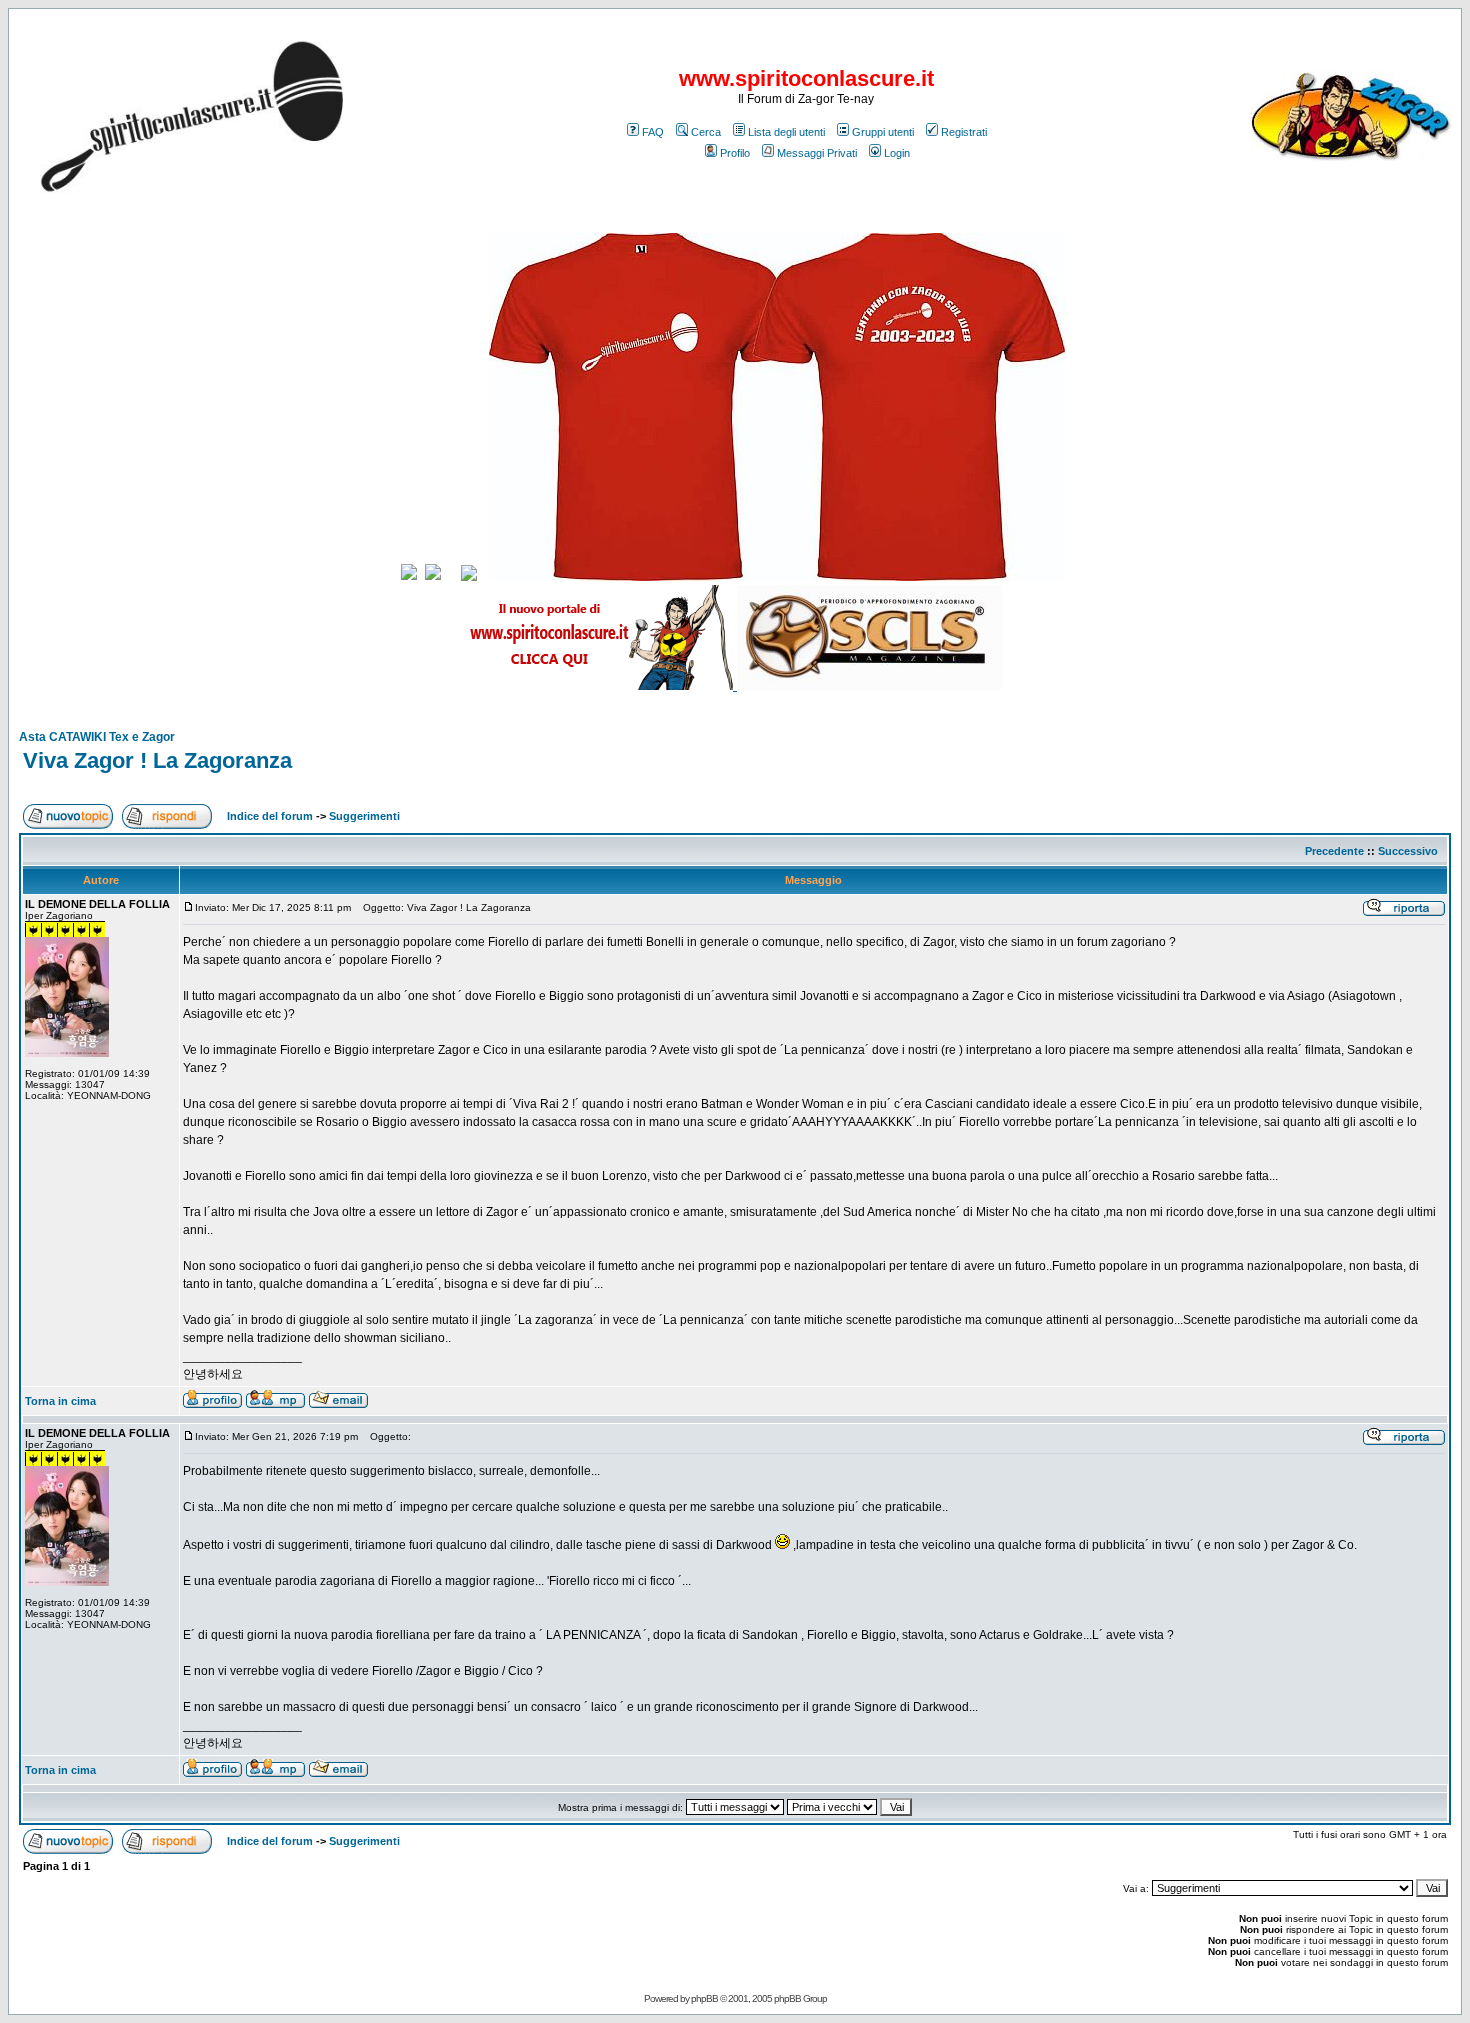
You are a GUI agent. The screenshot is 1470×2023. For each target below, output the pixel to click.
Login (897, 153)
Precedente (1334, 851)
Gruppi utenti (883, 132)
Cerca (706, 132)
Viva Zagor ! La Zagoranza (157, 760)
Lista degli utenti (786, 132)
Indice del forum (270, 816)
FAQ (653, 132)
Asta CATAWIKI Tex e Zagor (97, 737)
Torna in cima (60, 1401)
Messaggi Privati (817, 153)
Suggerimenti (364, 816)
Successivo (1408, 851)
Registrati (964, 132)
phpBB (704, 1998)
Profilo (735, 153)
